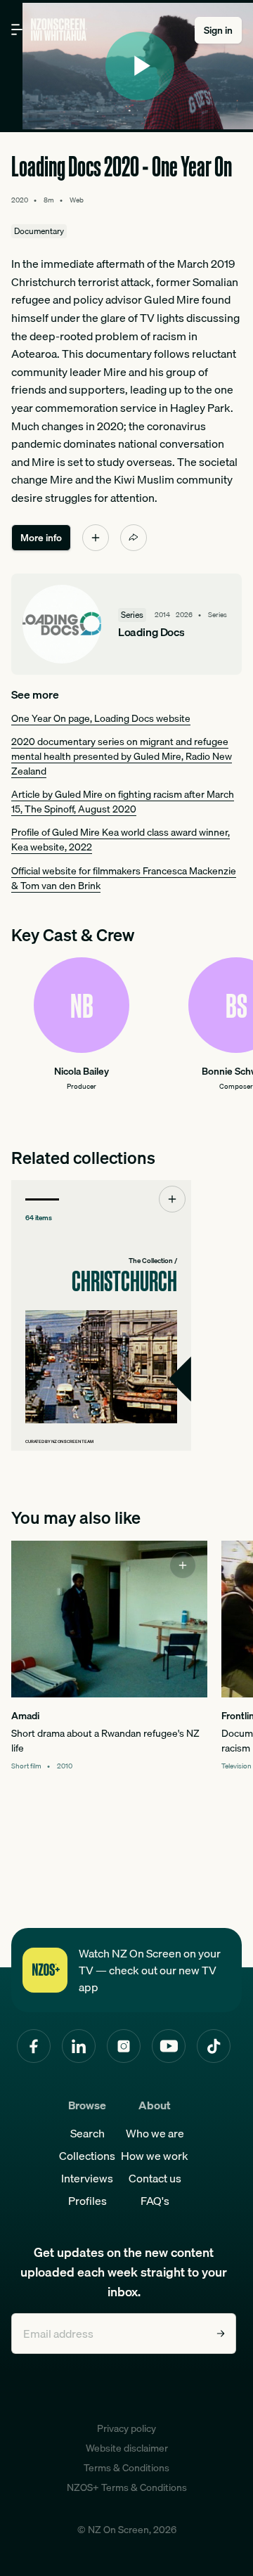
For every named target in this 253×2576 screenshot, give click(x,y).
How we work (155, 2156)
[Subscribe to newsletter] (221, 2334)
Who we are (155, 2133)
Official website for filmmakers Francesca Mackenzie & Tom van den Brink (124, 878)
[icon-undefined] (96, 538)
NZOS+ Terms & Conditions (127, 2487)
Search (87, 2133)
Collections (87, 2156)
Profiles (87, 2201)
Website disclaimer (127, 2448)
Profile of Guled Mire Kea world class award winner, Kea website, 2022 (121, 840)
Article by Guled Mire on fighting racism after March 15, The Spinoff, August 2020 (123, 802)
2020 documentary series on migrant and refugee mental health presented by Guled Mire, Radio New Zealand (122, 756)
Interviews (87, 2178)
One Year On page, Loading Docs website (101, 718)
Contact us (155, 2178)
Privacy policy (126, 2428)
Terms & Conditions (126, 2468)
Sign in (218, 30)
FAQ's (155, 2201)
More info (41, 538)
